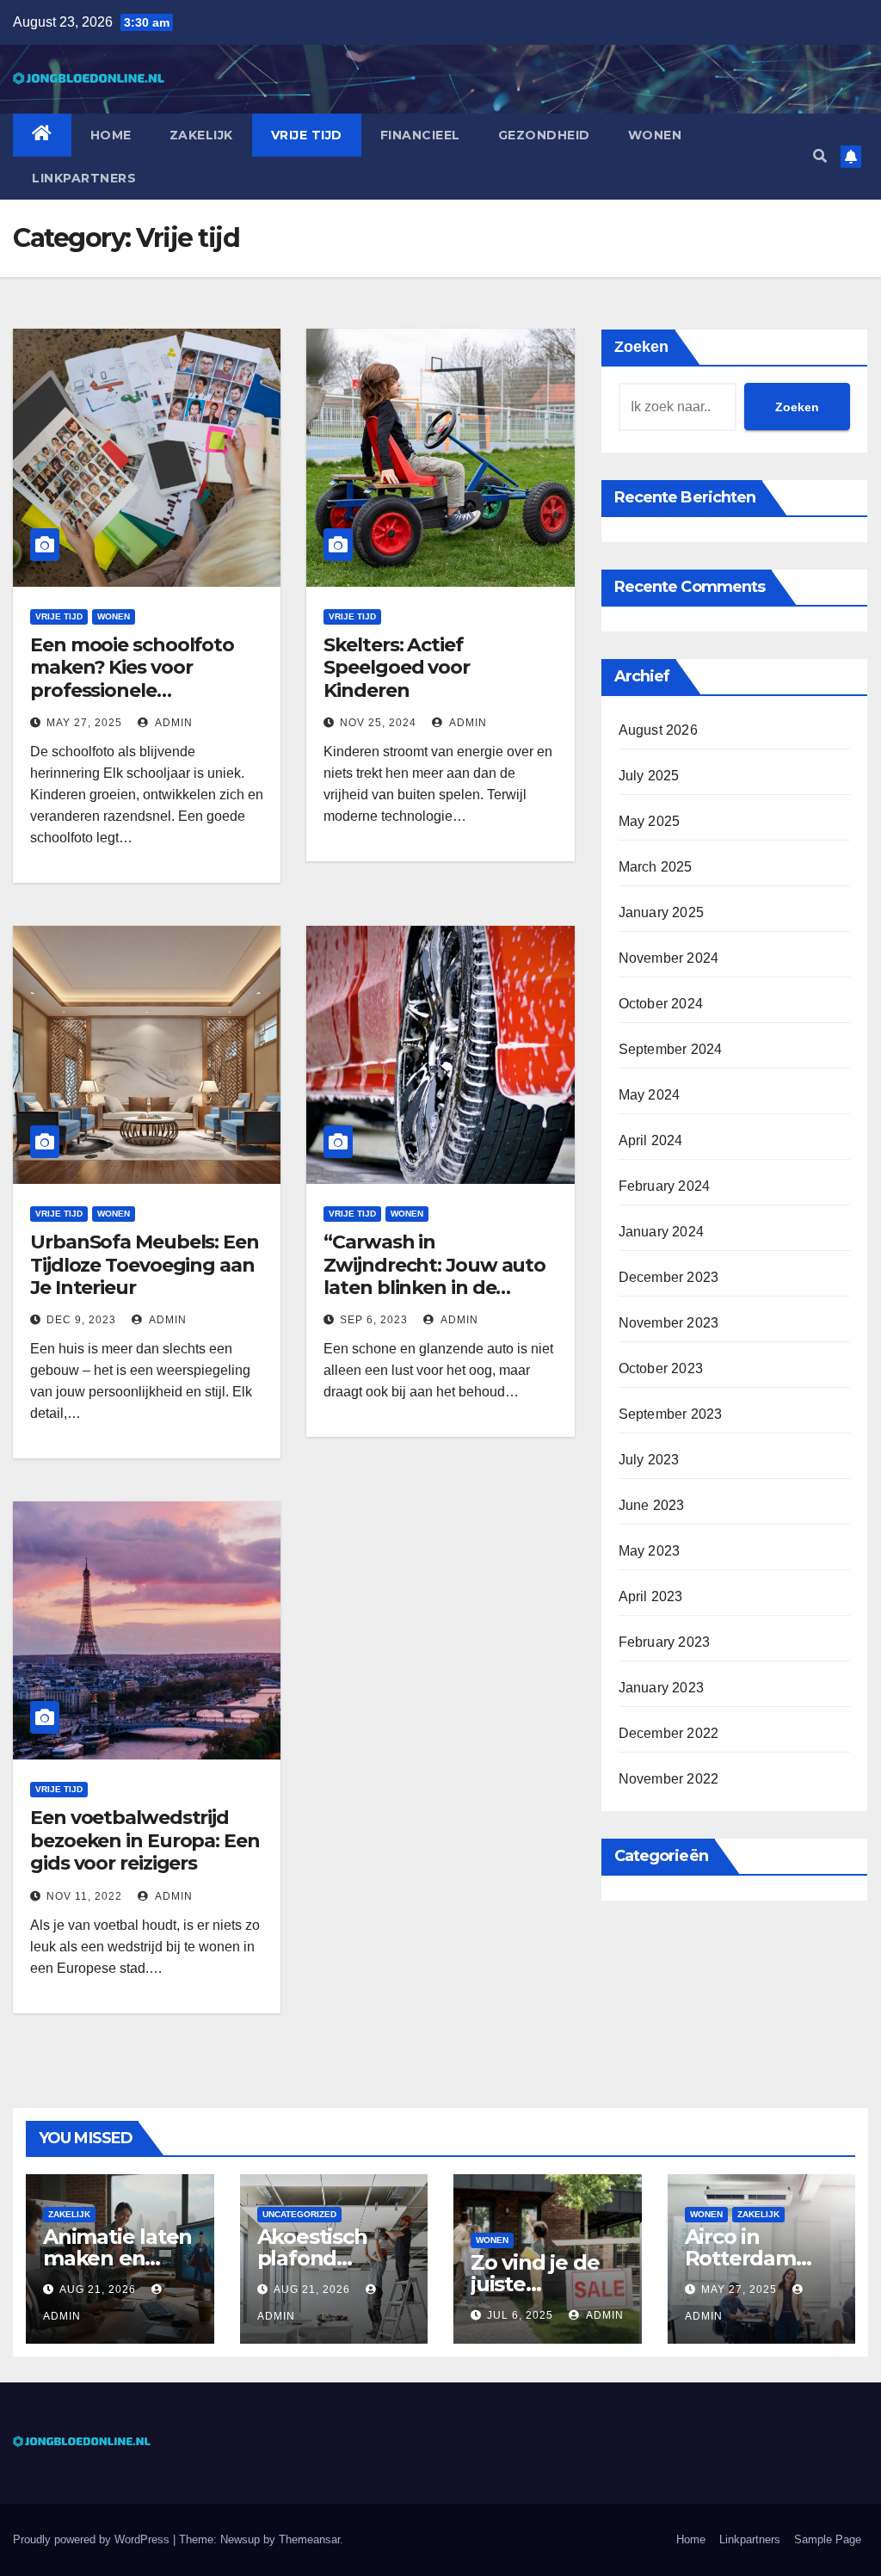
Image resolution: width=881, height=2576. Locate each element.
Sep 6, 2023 (374, 1320)
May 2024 (650, 1095)
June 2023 (652, 1505)
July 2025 (649, 776)
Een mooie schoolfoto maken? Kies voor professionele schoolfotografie (132, 679)
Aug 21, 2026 (98, 2289)
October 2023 (661, 1368)
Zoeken (641, 347)
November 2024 (669, 958)
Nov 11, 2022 (84, 1896)
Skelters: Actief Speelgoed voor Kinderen (397, 668)
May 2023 (650, 1551)
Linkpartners (84, 178)
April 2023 (651, 1596)
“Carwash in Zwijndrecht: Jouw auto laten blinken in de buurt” (434, 1276)
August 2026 (658, 730)
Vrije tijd (307, 135)
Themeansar (309, 2539)
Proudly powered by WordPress (93, 2539)
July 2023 (649, 1460)
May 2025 (650, 821)
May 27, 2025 (84, 723)
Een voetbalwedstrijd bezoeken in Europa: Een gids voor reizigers (145, 1840)
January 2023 (661, 1688)
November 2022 (669, 1779)
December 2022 (669, 1733)
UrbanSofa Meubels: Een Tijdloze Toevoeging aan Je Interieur (145, 1265)
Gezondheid (544, 135)
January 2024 (661, 1232)
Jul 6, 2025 (520, 2315)
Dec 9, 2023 (81, 1320)
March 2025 (656, 867)
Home (111, 135)
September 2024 (671, 1049)
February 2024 (665, 1186)
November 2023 (669, 1323)
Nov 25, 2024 (378, 723)
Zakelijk (201, 135)
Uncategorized (299, 2214)
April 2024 (651, 1140)
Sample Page (828, 2539)
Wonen (655, 135)
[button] (820, 156)
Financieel (420, 135)
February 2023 (665, 1642)
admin (173, 723)
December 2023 (669, 1277)
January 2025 (661, 912)
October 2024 (661, 1004)
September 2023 (671, 1414)
